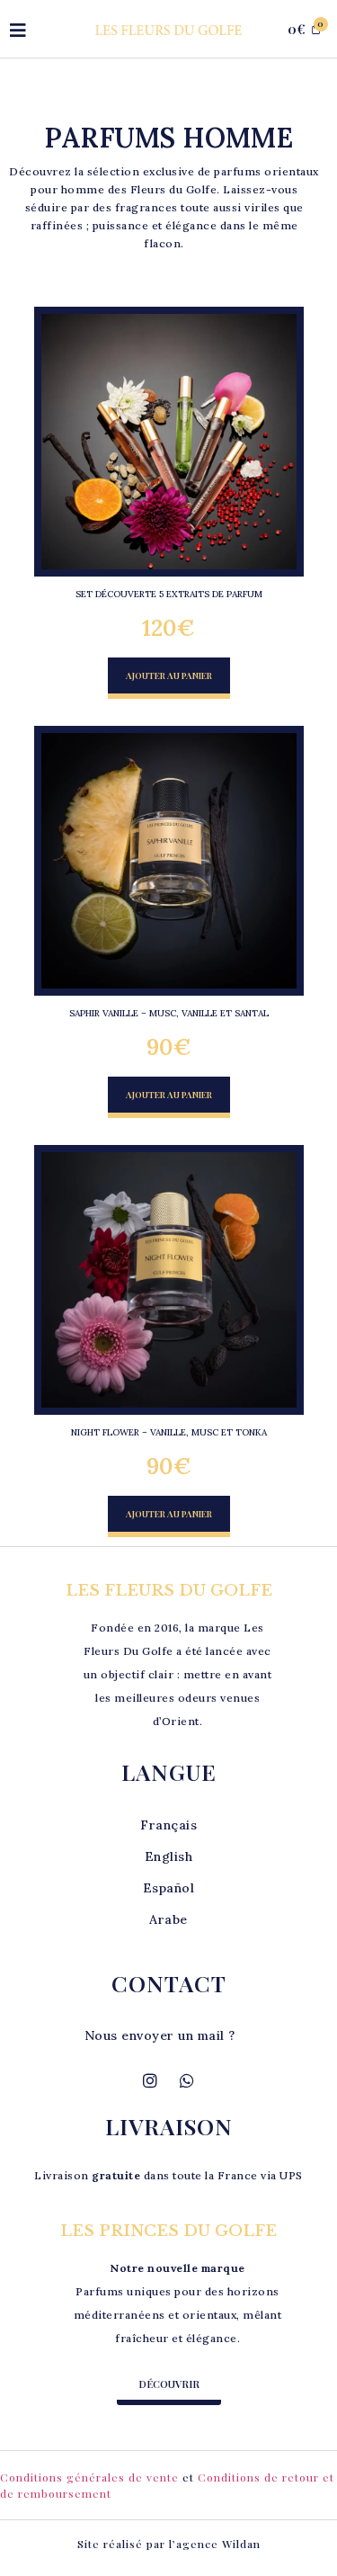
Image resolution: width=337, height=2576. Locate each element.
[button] (169, 678)
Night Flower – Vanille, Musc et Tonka (169, 1432)
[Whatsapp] (187, 2080)
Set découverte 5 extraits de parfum (169, 594)
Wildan (241, 2544)
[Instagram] (150, 2080)
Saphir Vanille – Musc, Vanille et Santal (169, 1013)
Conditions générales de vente (89, 2477)
